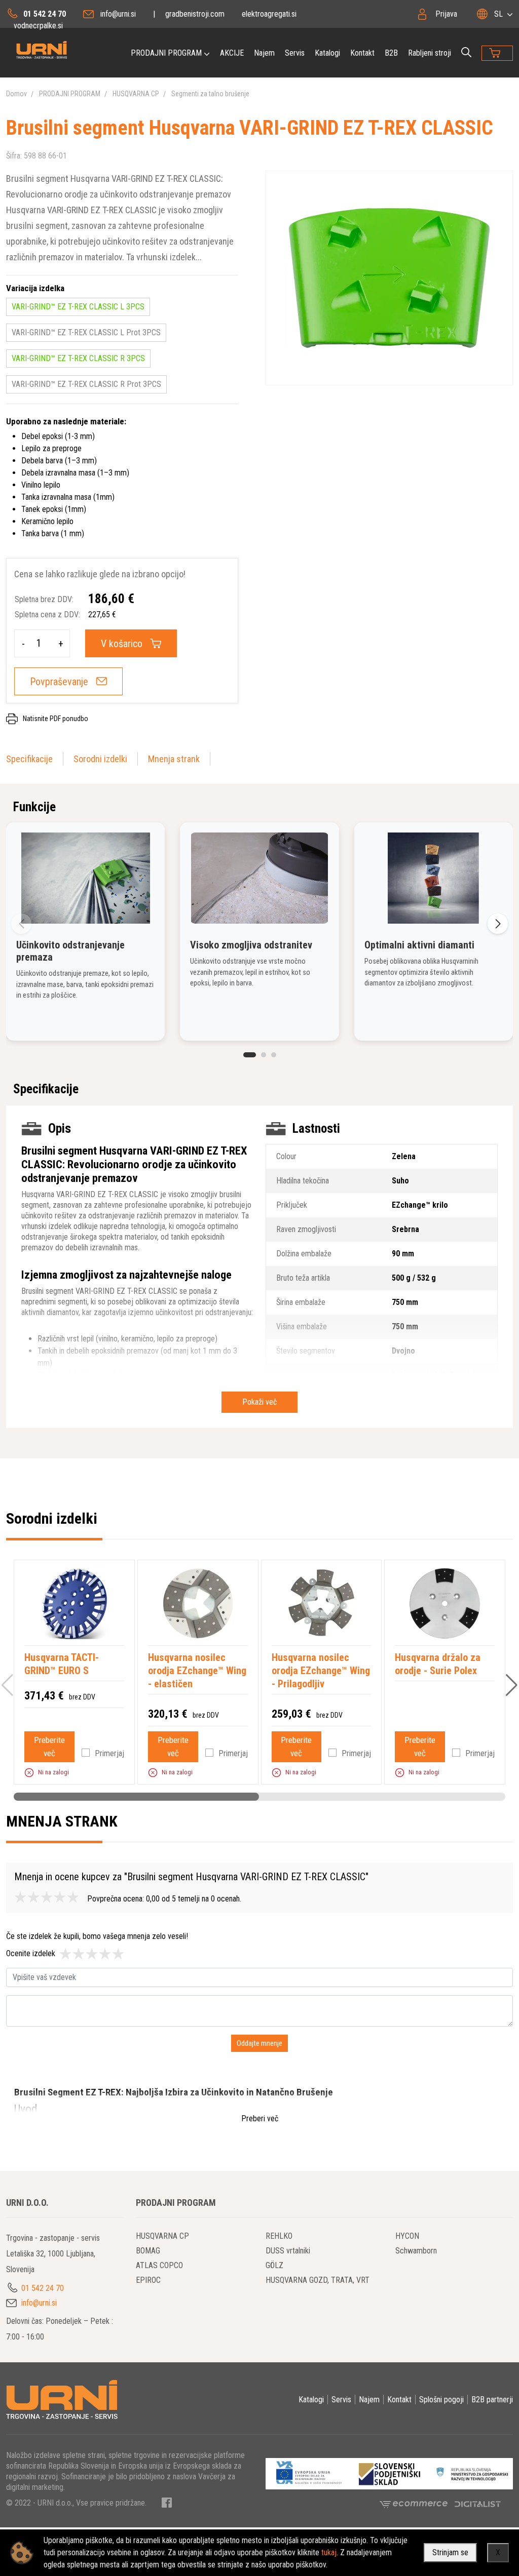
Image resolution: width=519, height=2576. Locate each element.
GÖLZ (274, 2265)
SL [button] (498, 14)
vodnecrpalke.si (38, 26)
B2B (391, 53)
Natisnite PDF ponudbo (55, 719)
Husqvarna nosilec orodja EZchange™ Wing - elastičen (197, 1671)
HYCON (407, 2236)
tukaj (329, 2552)
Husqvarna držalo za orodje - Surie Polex (438, 1664)
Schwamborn (416, 2251)
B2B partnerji (492, 2400)
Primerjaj (109, 1753)
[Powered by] (417, 2504)
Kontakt (362, 53)
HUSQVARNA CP (136, 94)
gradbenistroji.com (195, 14)
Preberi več (260, 2118)
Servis (295, 53)
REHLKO (279, 2236)
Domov (16, 94)
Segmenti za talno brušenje (210, 94)
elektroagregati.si (269, 14)
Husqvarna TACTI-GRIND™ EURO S (62, 1664)
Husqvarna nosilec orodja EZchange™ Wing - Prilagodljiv (321, 1671)
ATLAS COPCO (159, 2265)
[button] (250, 1055)
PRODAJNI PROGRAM (166, 53)
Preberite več (49, 1747)
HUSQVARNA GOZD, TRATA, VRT (318, 2280)
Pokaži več (259, 1402)
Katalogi (327, 53)
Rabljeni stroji (430, 53)
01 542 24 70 (45, 14)
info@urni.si (118, 14)
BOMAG (148, 2251)
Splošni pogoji (441, 2400)
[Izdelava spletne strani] (478, 2504)
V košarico (122, 644)
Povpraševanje (59, 682)
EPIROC (148, 2280)
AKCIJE (232, 53)
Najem (264, 53)
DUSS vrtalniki (288, 2251)
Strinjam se (450, 2552)
